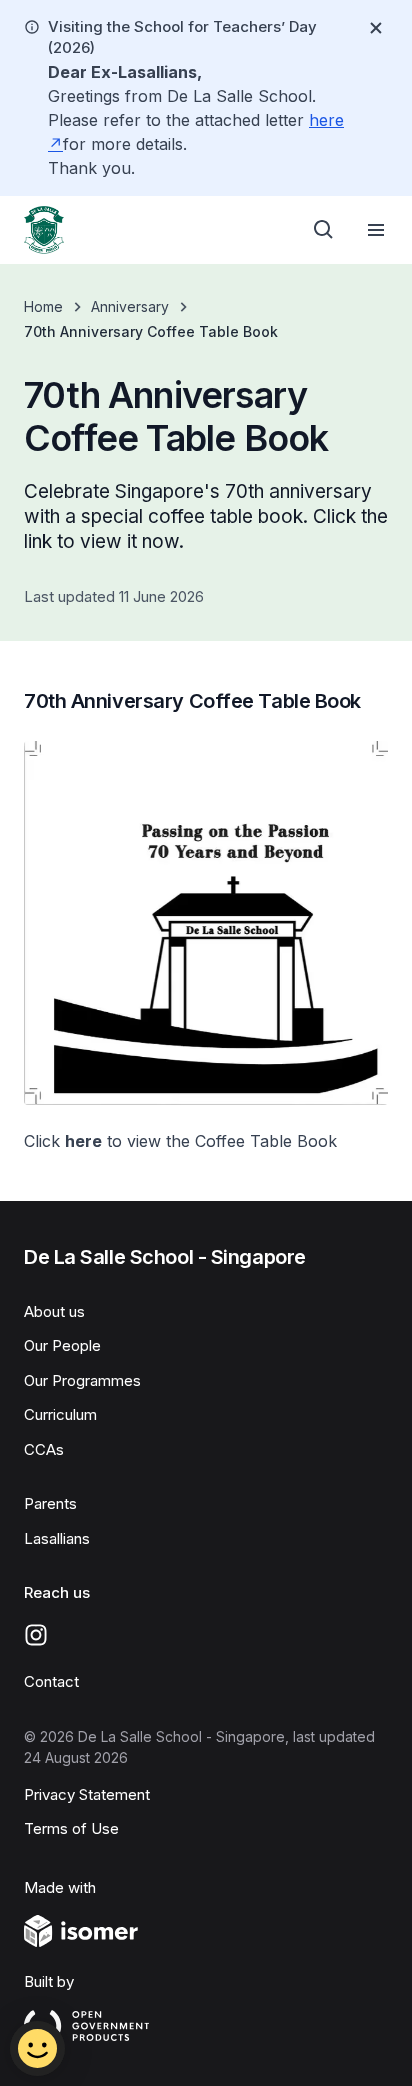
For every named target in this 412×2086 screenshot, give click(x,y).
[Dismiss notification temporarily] (376, 28)
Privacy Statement (87, 1794)
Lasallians (57, 1538)
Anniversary (130, 306)
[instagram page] (36, 1635)
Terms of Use (71, 1828)
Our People (62, 1345)
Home (43, 306)
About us (54, 1311)
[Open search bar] (324, 230)
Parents (50, 1503)
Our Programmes (82, 1380)
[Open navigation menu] (376, 230)
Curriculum (60, 1414)
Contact (51, 1681)
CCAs (44, 1449)
